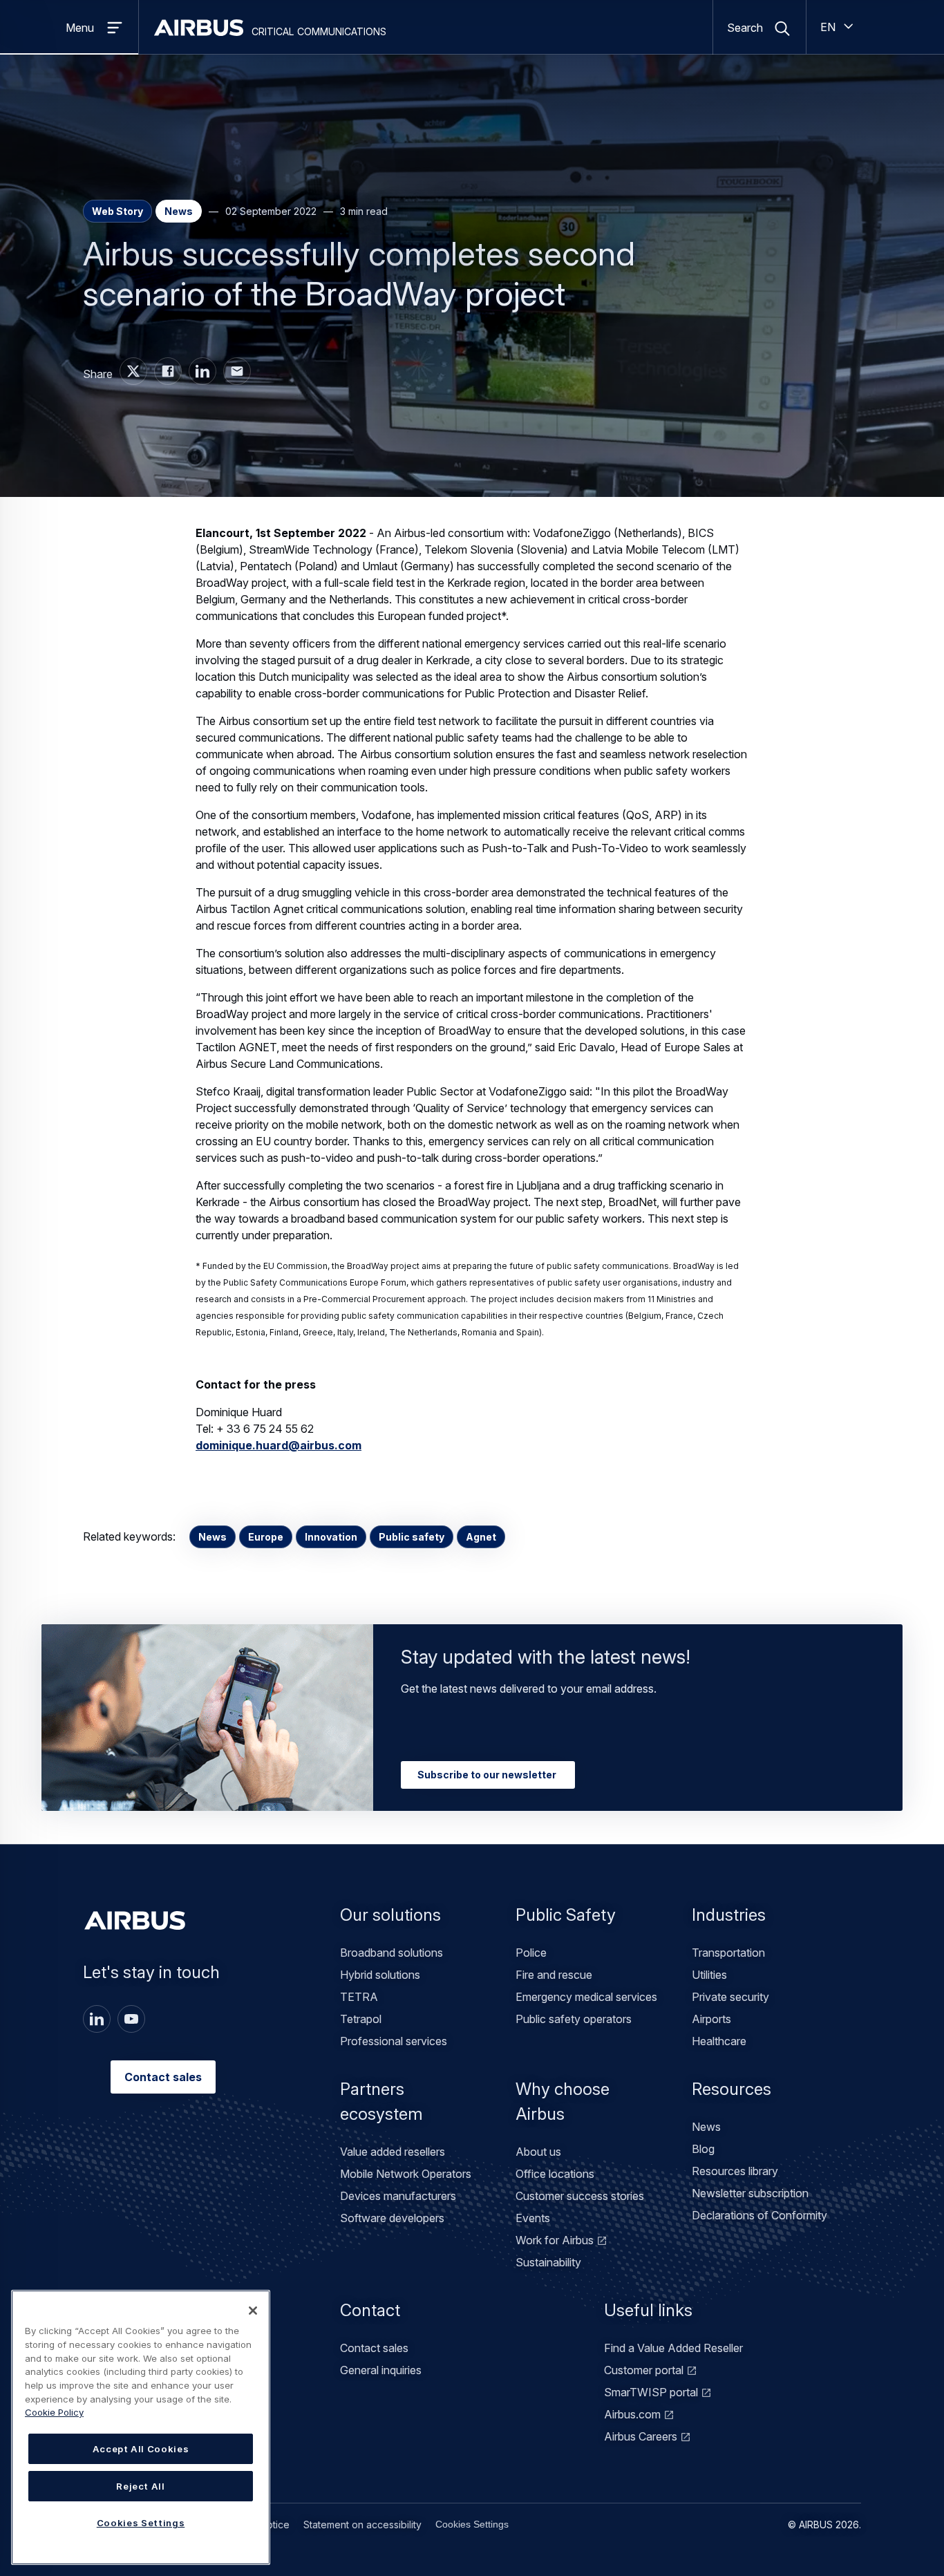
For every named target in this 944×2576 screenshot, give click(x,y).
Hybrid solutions (380, 1975)
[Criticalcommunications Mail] (237, 371)
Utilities (709, 1975)
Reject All (141, 2486)
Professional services (394, 2041)
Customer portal (644, 2370)
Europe (266, 1537)
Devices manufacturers (398, 2196)
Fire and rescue (554, 1975)
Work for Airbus (555, 2240)
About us (538, 2152)
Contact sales (163, 2077)
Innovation (331, 1537)
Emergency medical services (586, 1997)
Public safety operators (574, 2019)
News (213, 1537)
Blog (703, 2149)
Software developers (392, 2218)
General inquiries (381, 2370)
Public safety (412, 1537)
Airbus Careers (641, 2436)
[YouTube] (131, 2019)
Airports (711, 2019)
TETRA (359, 1997)
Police (531, 1953)
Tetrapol (361, 2019)
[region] (141, 2427)
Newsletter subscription (750, 2193)
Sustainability (548, 2262)
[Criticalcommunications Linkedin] (202, 371)
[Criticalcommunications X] (133, 371)
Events (533, 2218)
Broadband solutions (391, 1953)
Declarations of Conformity (759, 2215)
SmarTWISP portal (651, 2392)
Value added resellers (393, 2152)
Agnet (481, 1537)
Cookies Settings (472, 2524)
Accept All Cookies (141, 2449)
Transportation (728, 1953)
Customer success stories (580, 2196)
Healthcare (719, 2041)
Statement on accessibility (362, 2525)
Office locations (555, 2174)
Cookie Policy (54, 2412)
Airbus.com (632, 2414)
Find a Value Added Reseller (673, 2348)
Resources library (735, 2171)
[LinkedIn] (97, 2019)
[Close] (253, 2311)
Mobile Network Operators (406, 2174)
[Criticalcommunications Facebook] (168, 371)
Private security (730, 1997)
